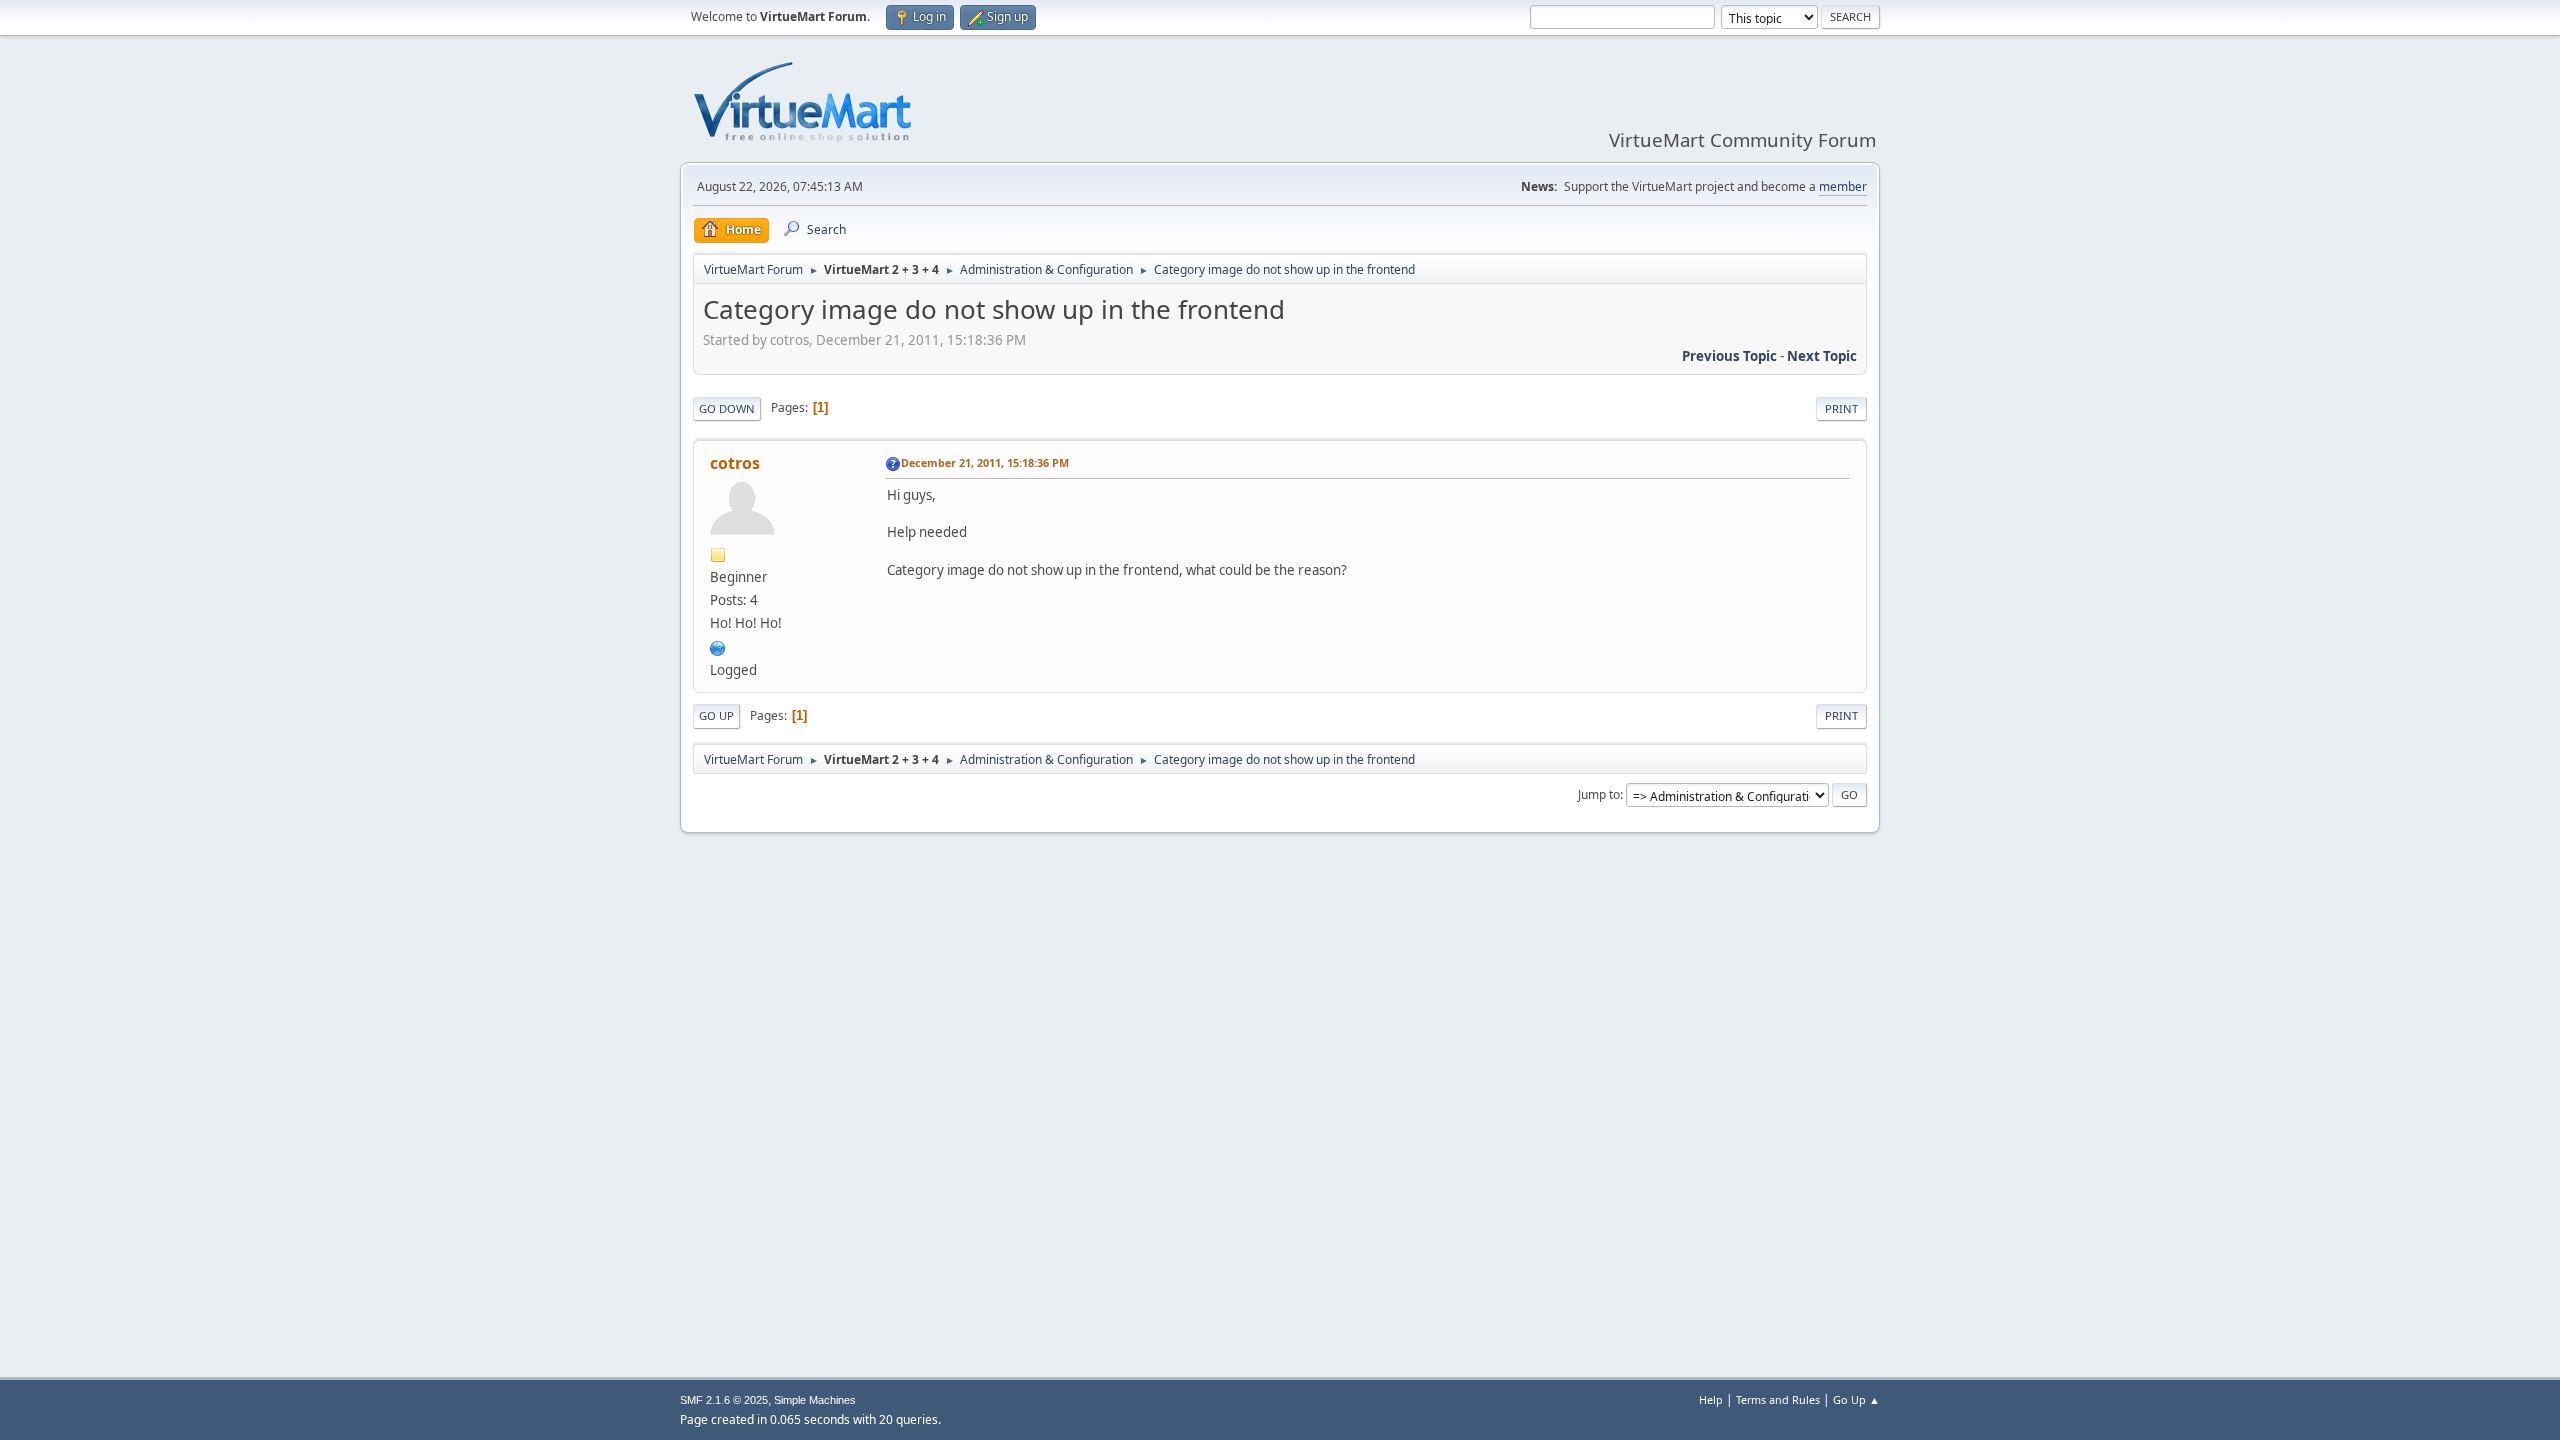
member (1843, 186)
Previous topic (1729, 356)
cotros (735, 463)
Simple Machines (815, 1400)
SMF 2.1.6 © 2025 (724, 1400)
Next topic (1822, 356)
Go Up (716, 715)
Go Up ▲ (1856, 1399)
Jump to (1599, 794)
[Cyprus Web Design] (718, 646)
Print (1841, 408)
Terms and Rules (1778, 1399)
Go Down (727, 408)
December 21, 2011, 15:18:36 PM (985, 462)
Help (1711, 1399)
